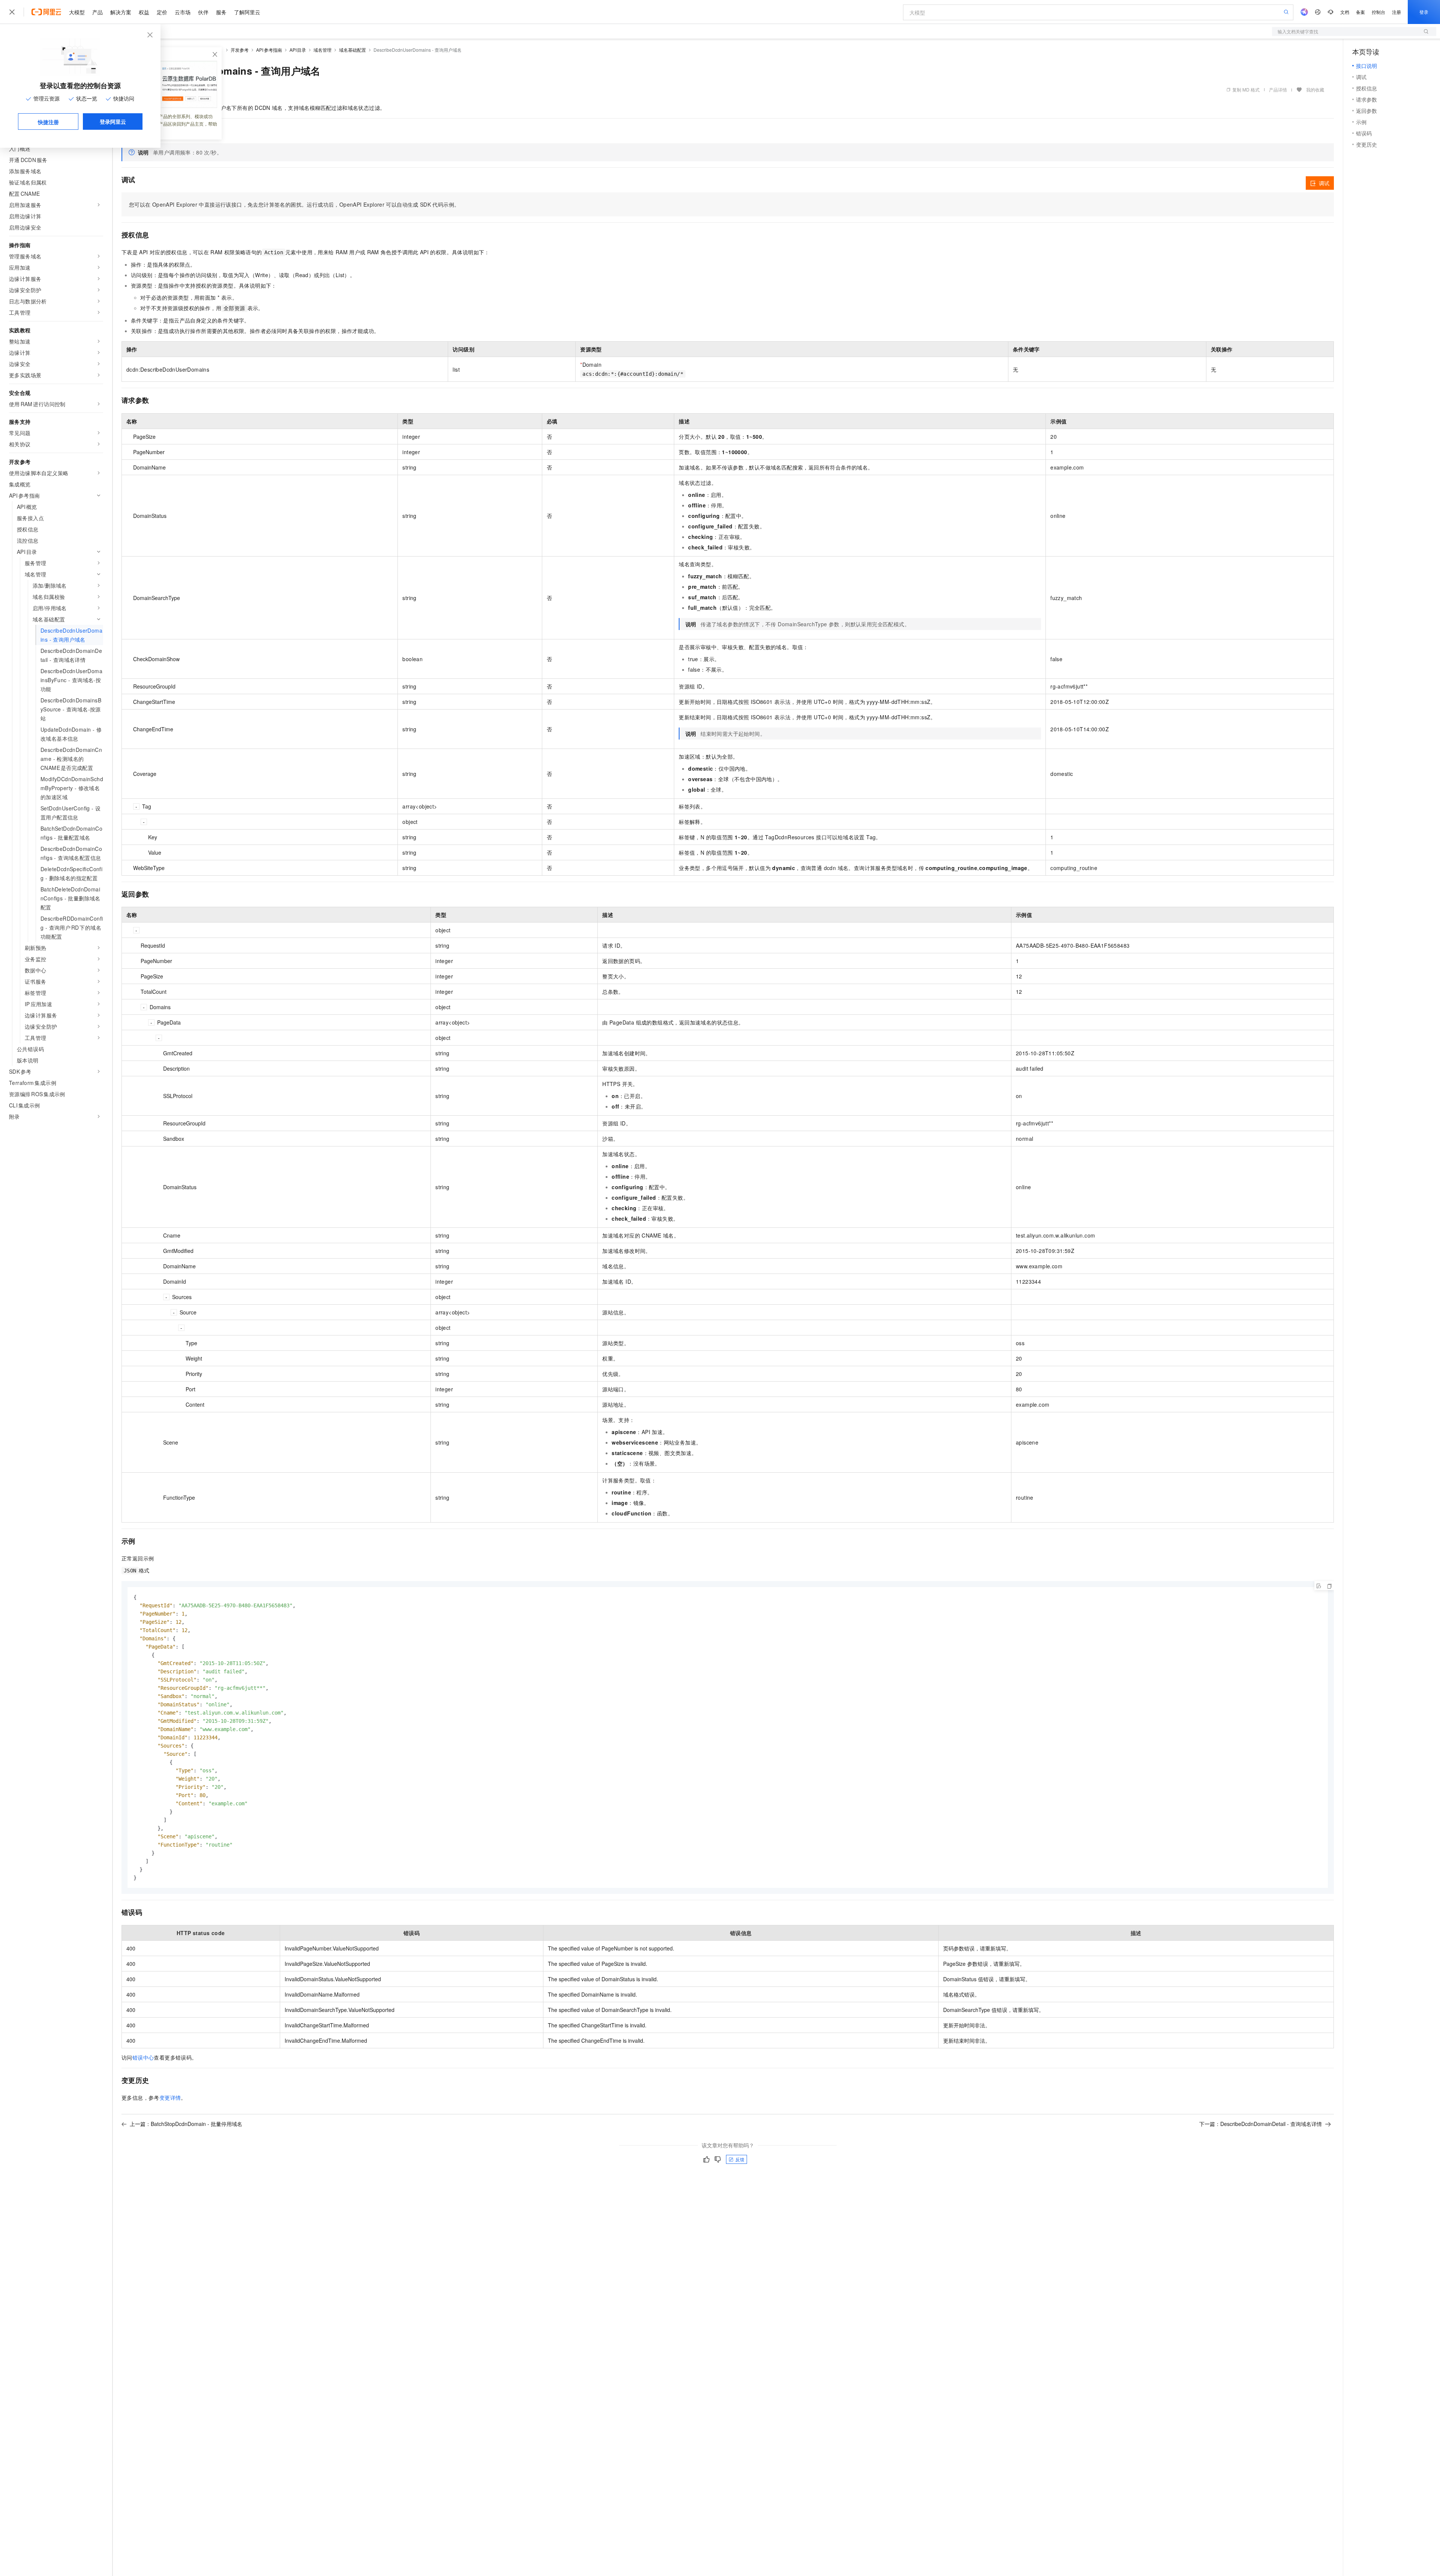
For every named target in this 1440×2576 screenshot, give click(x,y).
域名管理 (322, 50)
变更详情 (170, 2097)
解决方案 (121, 12)
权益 (144, 12)
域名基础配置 (352, 50)
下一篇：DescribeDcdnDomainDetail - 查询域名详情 (1261, 2124)
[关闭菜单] (12, 12)
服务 (221, 12)
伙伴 (203, 12)
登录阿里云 (113, 122)
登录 (1424, 12)
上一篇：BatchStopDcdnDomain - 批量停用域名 (186, 2124)
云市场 (183, 12)
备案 (1360, 12)
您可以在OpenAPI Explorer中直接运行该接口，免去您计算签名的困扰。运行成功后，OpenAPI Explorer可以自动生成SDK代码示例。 (294, 204)
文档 (1345, 12)
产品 (97, 12)
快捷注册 (48, 122)
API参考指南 (269, 50)
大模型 (77, 12)
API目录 (298, 50)
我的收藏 (1315, 89)
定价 (162, 12)
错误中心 (143, 2057)
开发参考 (240, 50)
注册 (1396, 12)
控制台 (1378, 12)
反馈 (740, 2159)
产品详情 (1278, 89)
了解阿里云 (247, 12)
